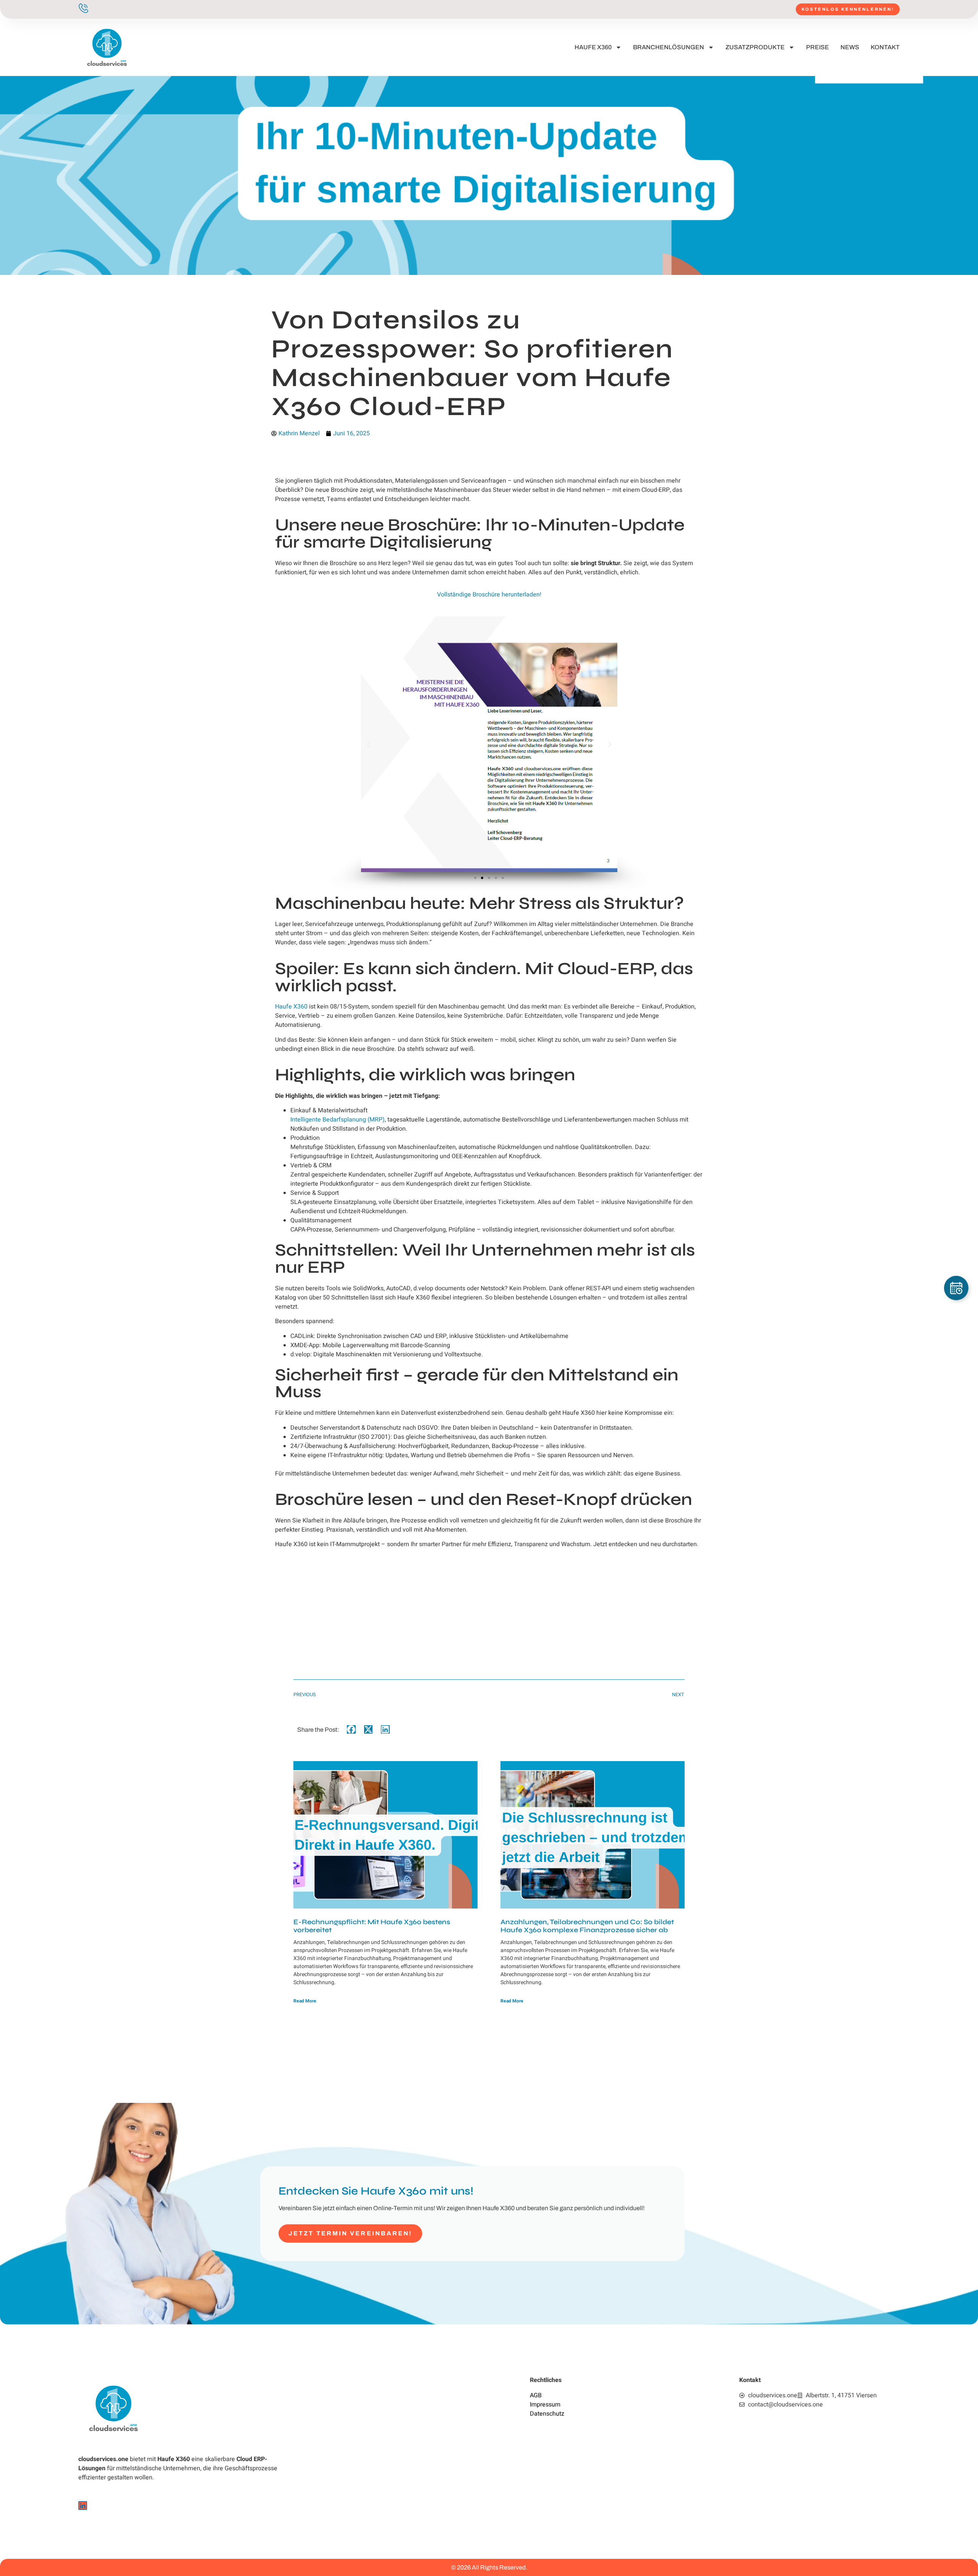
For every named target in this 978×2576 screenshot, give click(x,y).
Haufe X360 (593, 47)
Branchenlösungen (669, 47)
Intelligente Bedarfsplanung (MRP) (338, 1120)
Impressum (545, 2405)
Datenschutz (547, 2414)
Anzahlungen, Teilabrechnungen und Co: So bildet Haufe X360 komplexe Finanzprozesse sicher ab (587, 1926)
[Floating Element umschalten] (956, 1288)
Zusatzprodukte (755, 47)
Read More (305, 2001)
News (850, 47)
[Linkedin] (83, 2506)
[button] (368, 744)
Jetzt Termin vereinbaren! (351, 2233)
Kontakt (885, 47)
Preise (818, 47)
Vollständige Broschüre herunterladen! (489, 595)
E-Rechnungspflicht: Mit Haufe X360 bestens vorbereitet (372, 1926)
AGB (536, 2395)
